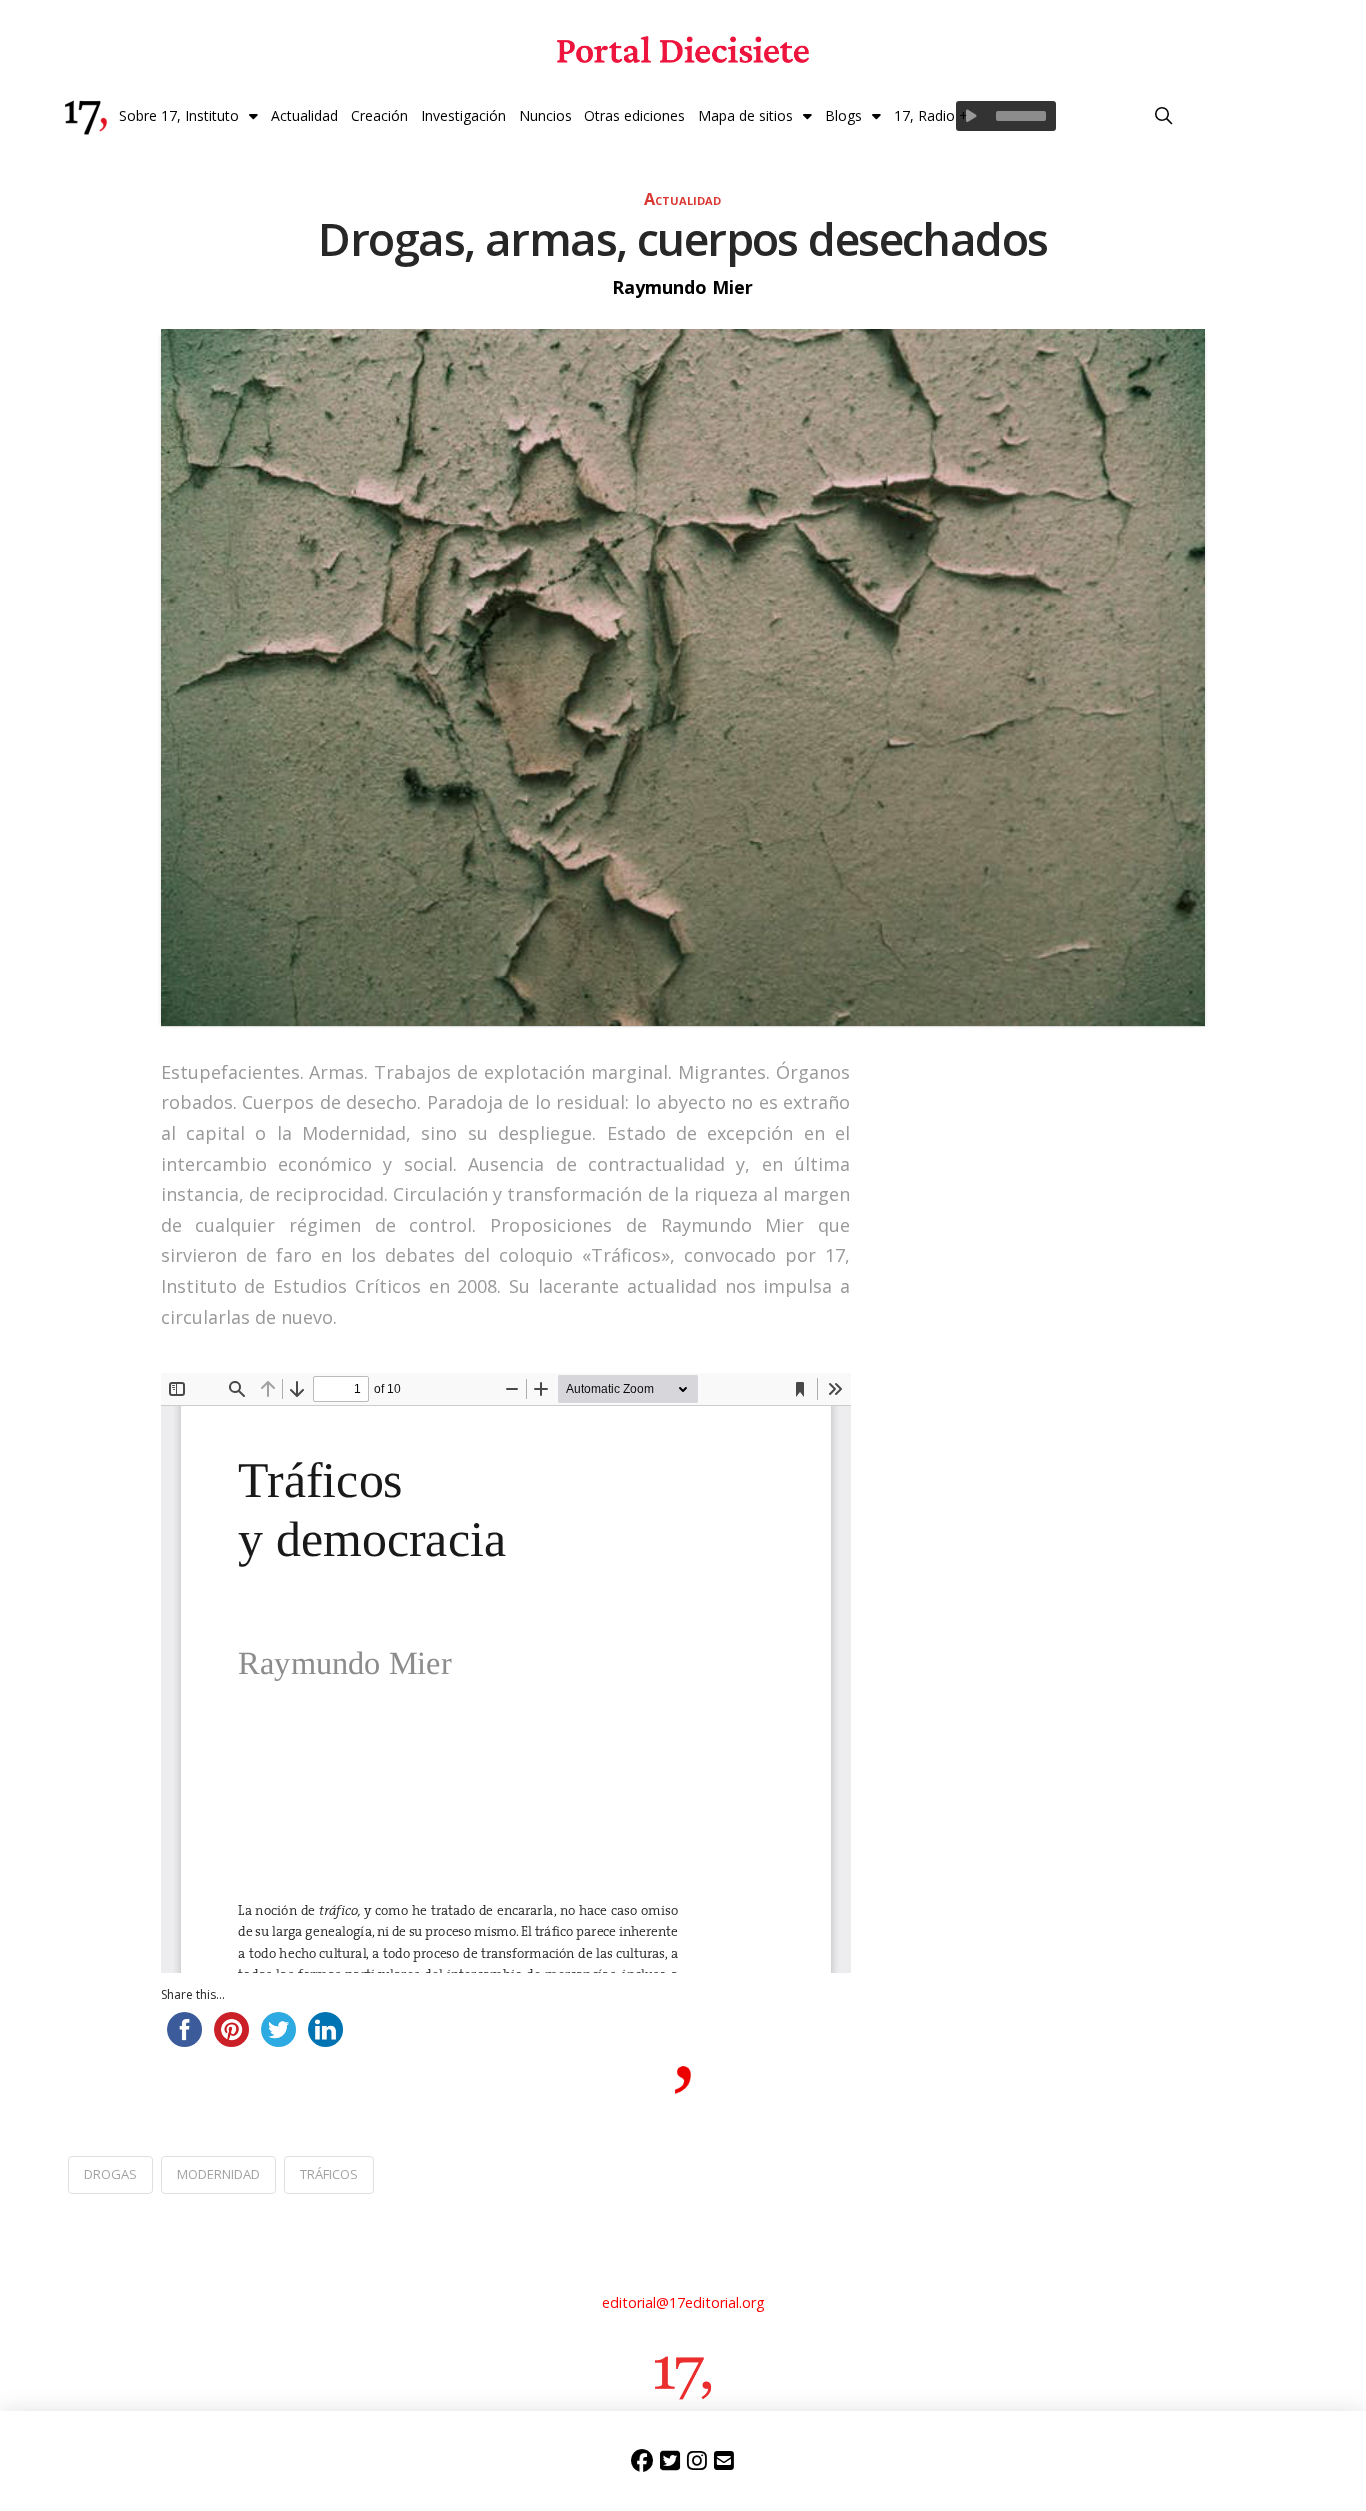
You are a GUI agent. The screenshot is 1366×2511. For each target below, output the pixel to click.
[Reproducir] (971, 116)
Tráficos (329, 2174)
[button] (1164, 116)
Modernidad (218, 2174)
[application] (1006, 116)
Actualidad (682, 199)
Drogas (110, 2174)
